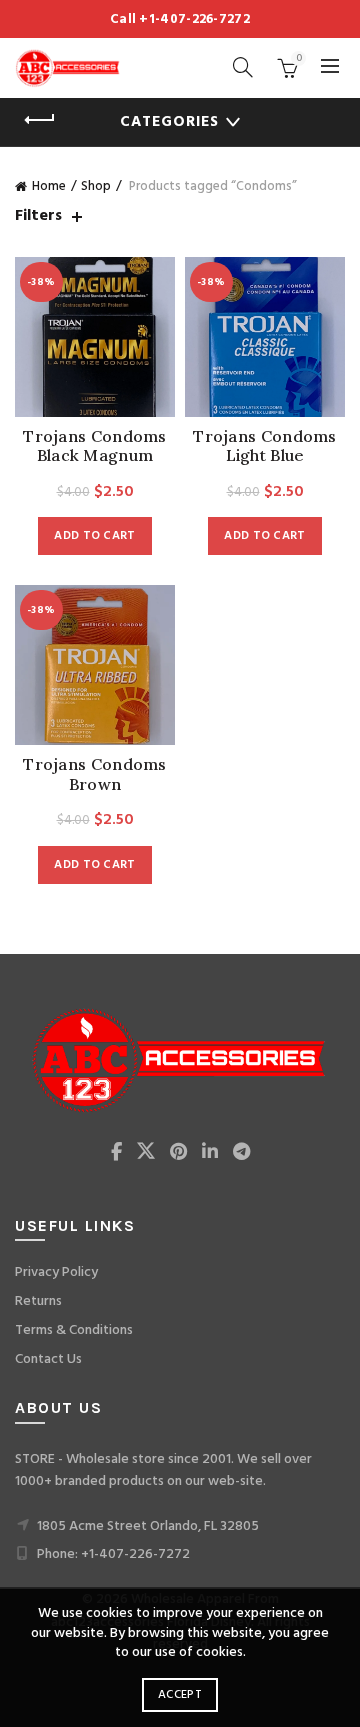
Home (49, 186)
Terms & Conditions (74, 1330)
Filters (38, 216)
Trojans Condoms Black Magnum (95, 446)
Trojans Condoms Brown (95, 774)
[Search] (243, 67)
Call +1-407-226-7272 (180, 19)
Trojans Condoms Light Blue (265, 446)
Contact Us (48, 1359)
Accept (180, 1695)
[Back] (40, 120)
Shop (96, 186)
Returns (38, 1301)
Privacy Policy (56, 1272)
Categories (169, 122)
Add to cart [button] (94, 536)
